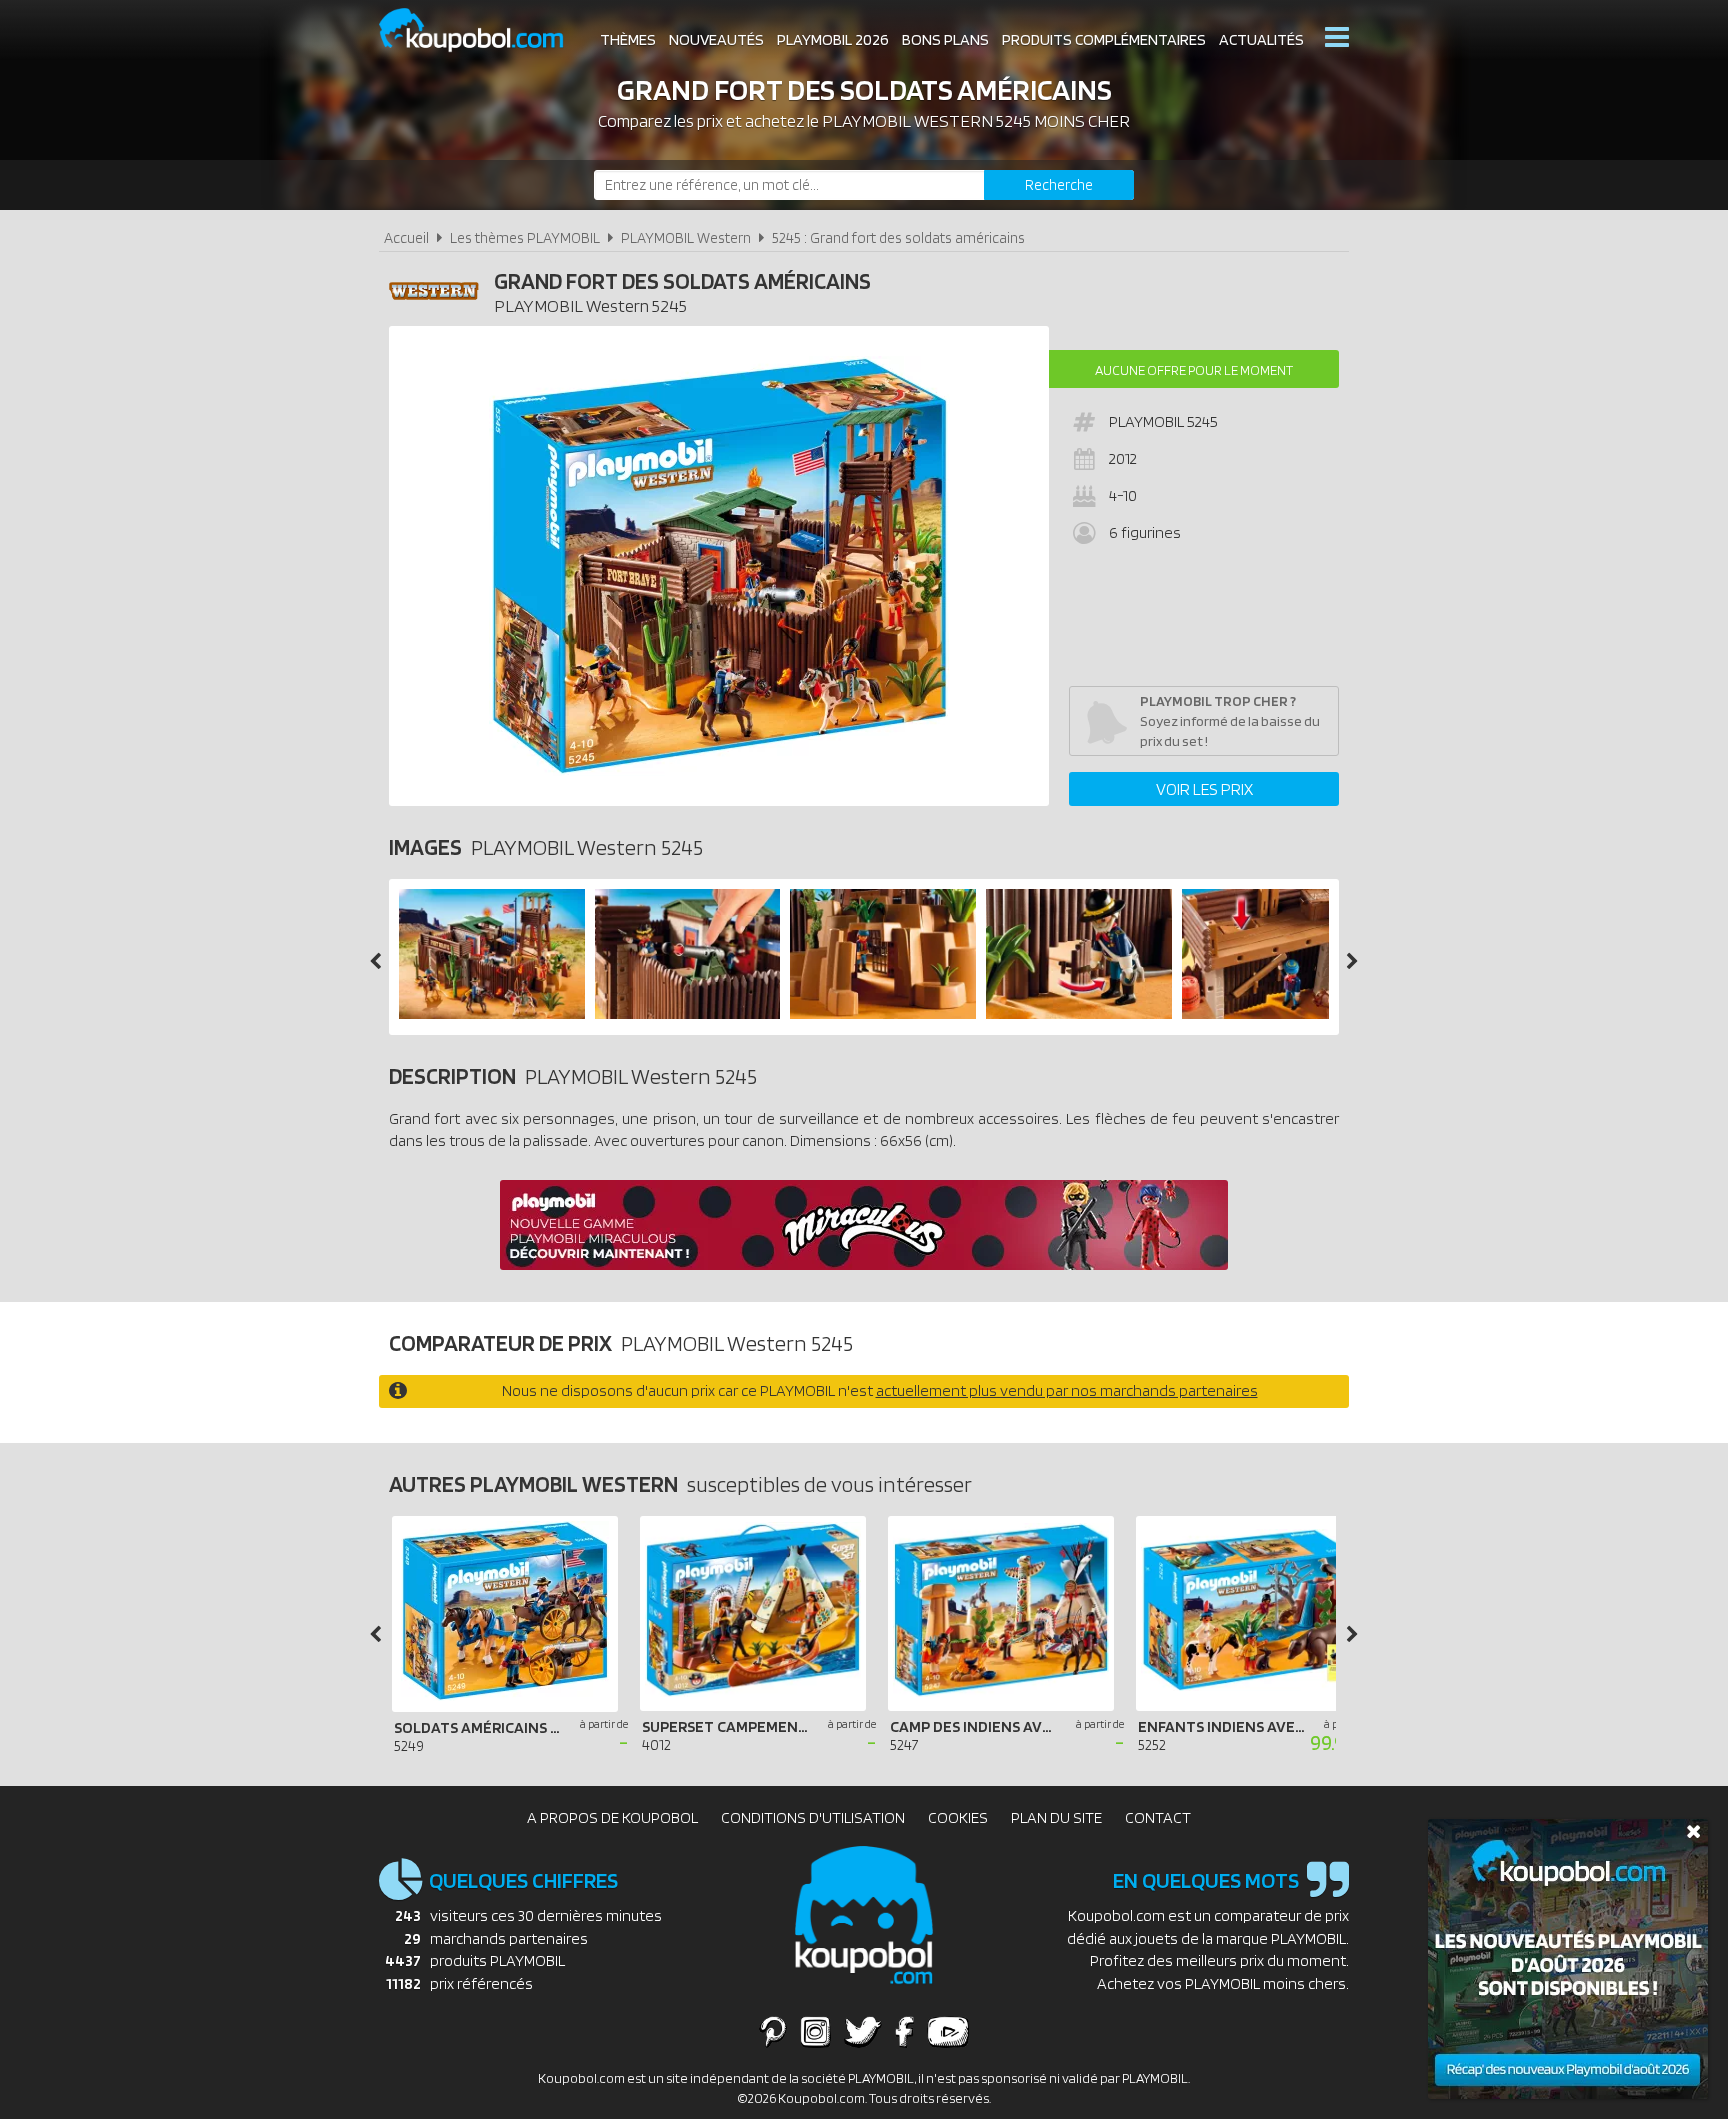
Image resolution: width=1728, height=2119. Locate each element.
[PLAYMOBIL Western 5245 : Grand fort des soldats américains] (719, 566)
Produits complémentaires (1104, 39)
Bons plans (945, 39)
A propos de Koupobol (612, 1817)
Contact (1158, 1817)
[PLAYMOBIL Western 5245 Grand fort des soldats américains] (492, 1013)
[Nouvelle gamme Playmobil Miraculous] (864, 1264)
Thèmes (628, 39)
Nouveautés (716, 39)
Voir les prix (1204, 789)
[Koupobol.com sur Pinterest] (773, 2031)
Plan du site (1056, 1817)
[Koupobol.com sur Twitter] (863, 2031)
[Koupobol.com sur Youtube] (948, 2031)
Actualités (1261, 39)
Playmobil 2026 (833, 39)
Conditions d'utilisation (813, 1817)
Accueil (406, 237)
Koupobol (484, 30)
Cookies (958, 1817)
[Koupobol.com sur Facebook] (904, 2031)
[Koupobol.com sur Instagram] (815, 2031)
